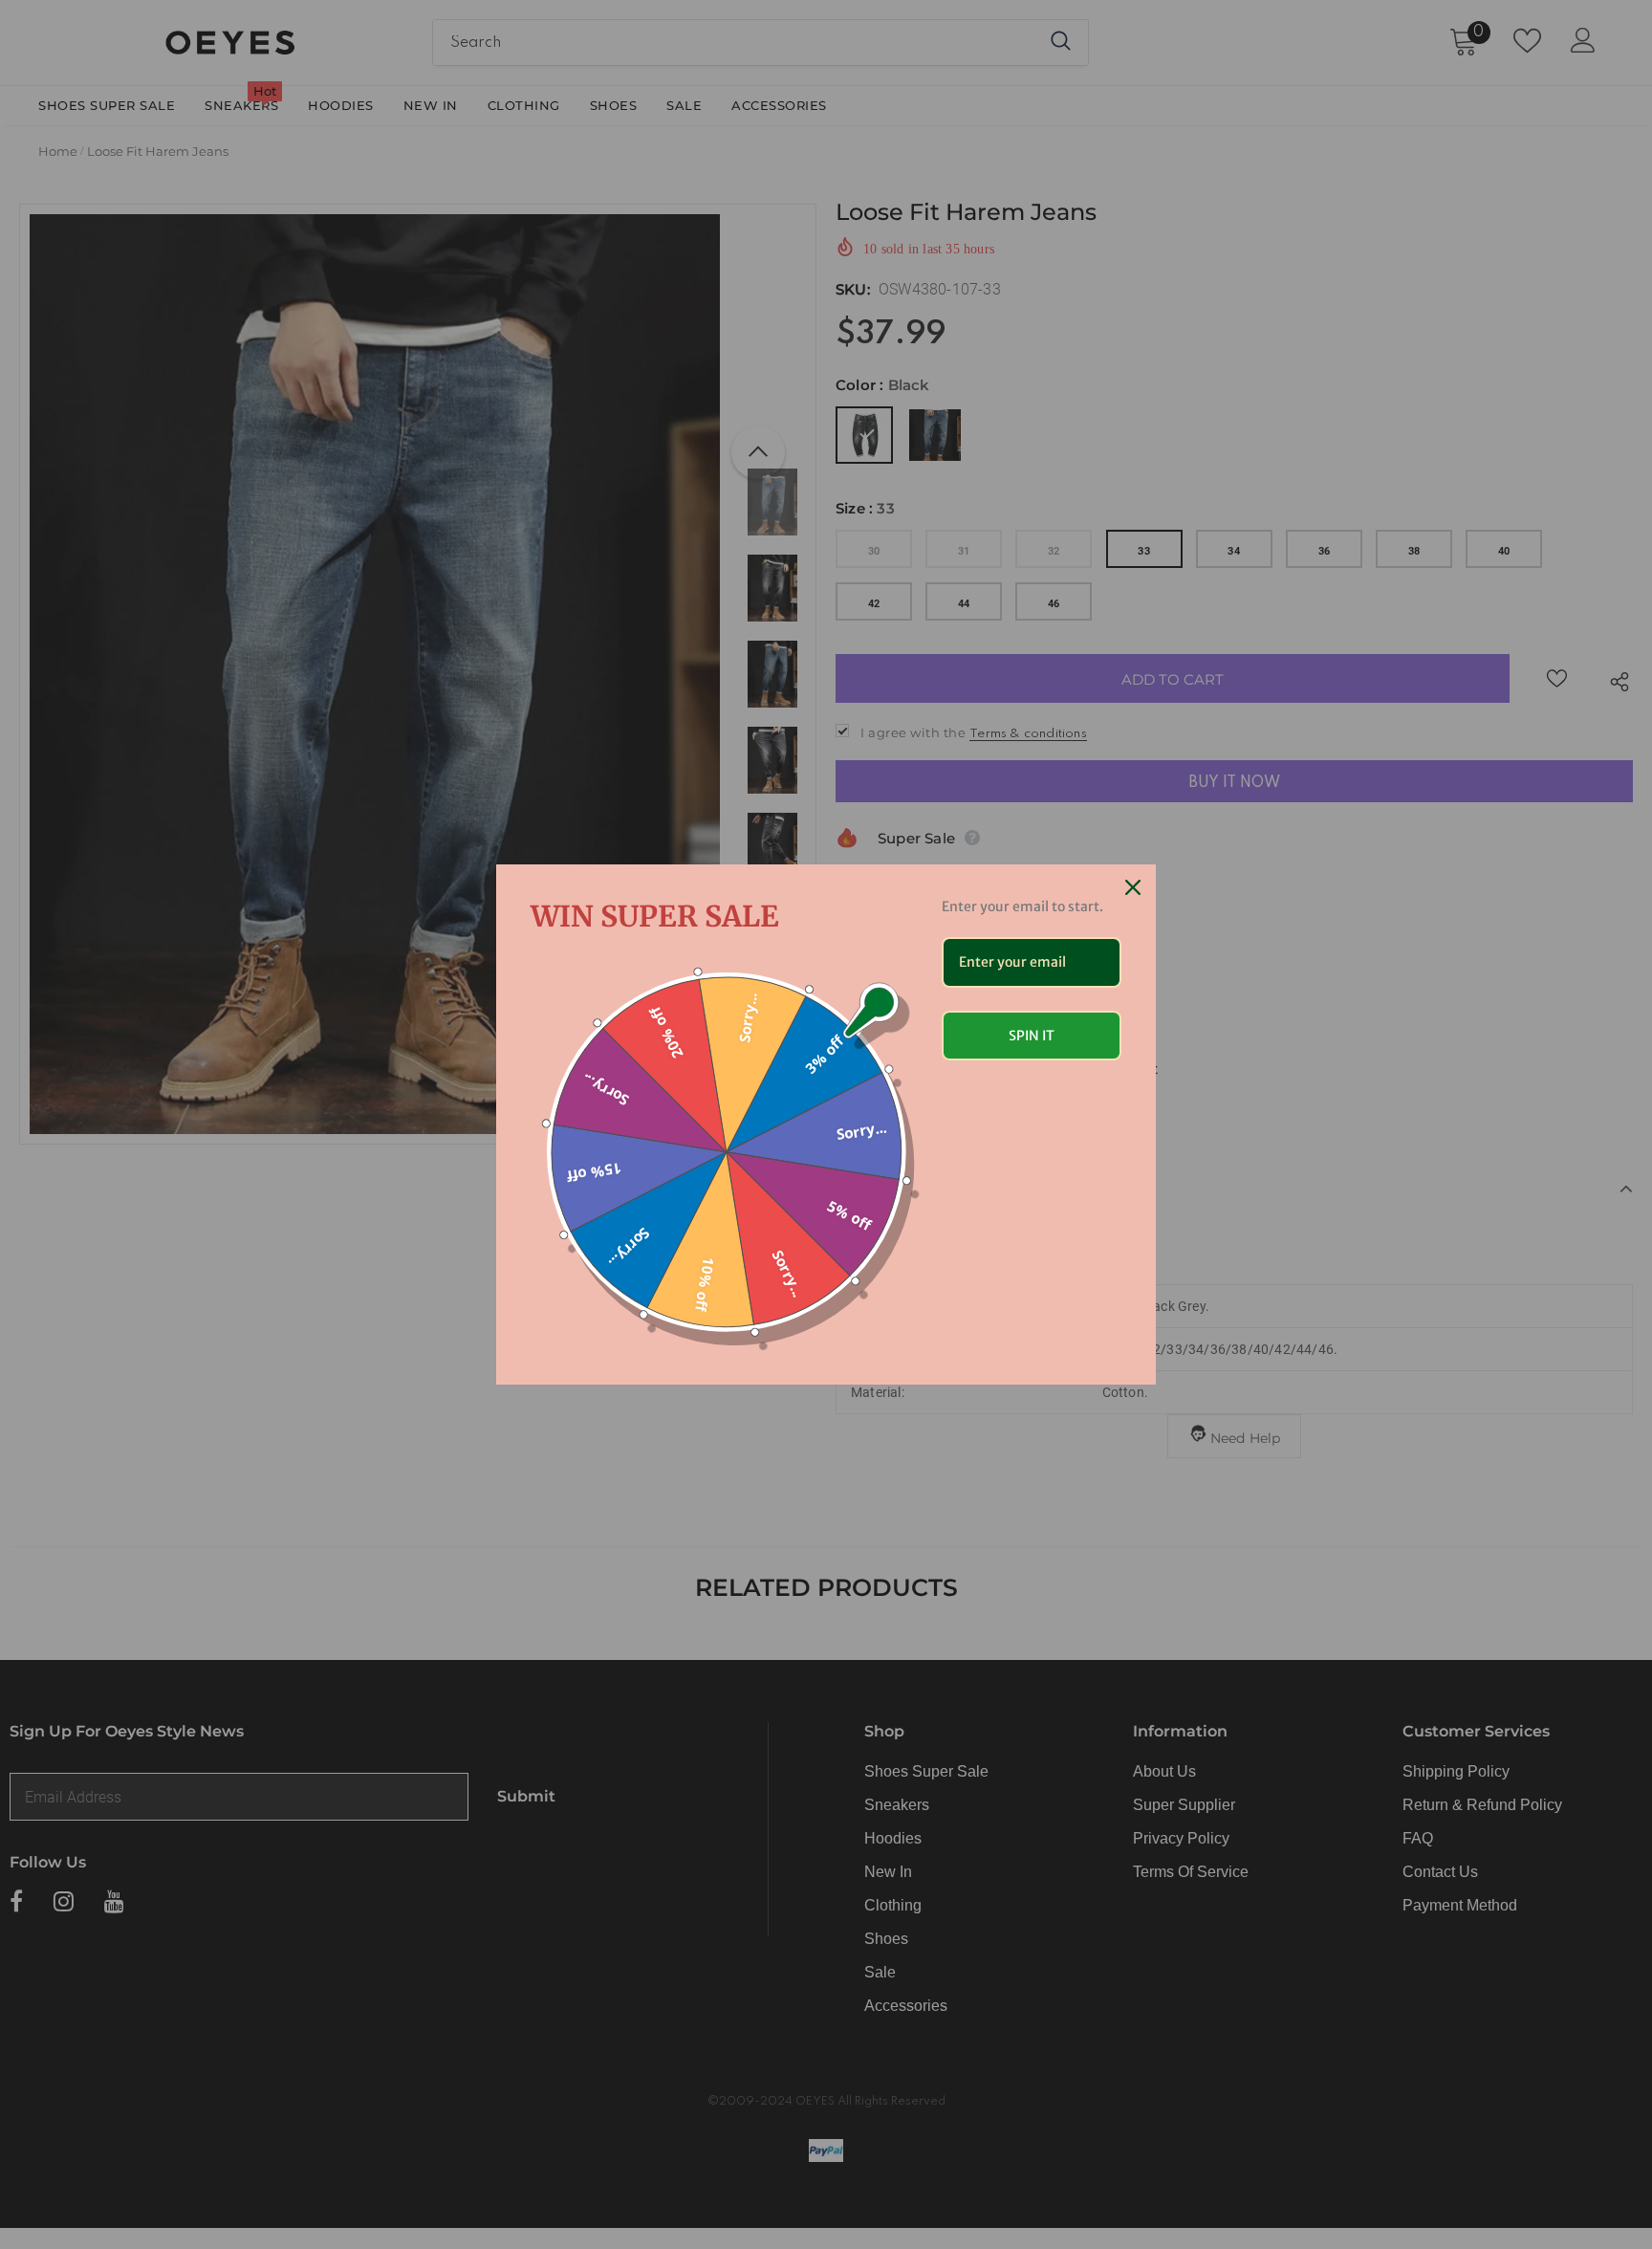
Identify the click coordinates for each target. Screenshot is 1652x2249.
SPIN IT (1032, 1036)
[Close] (1133, 887)
